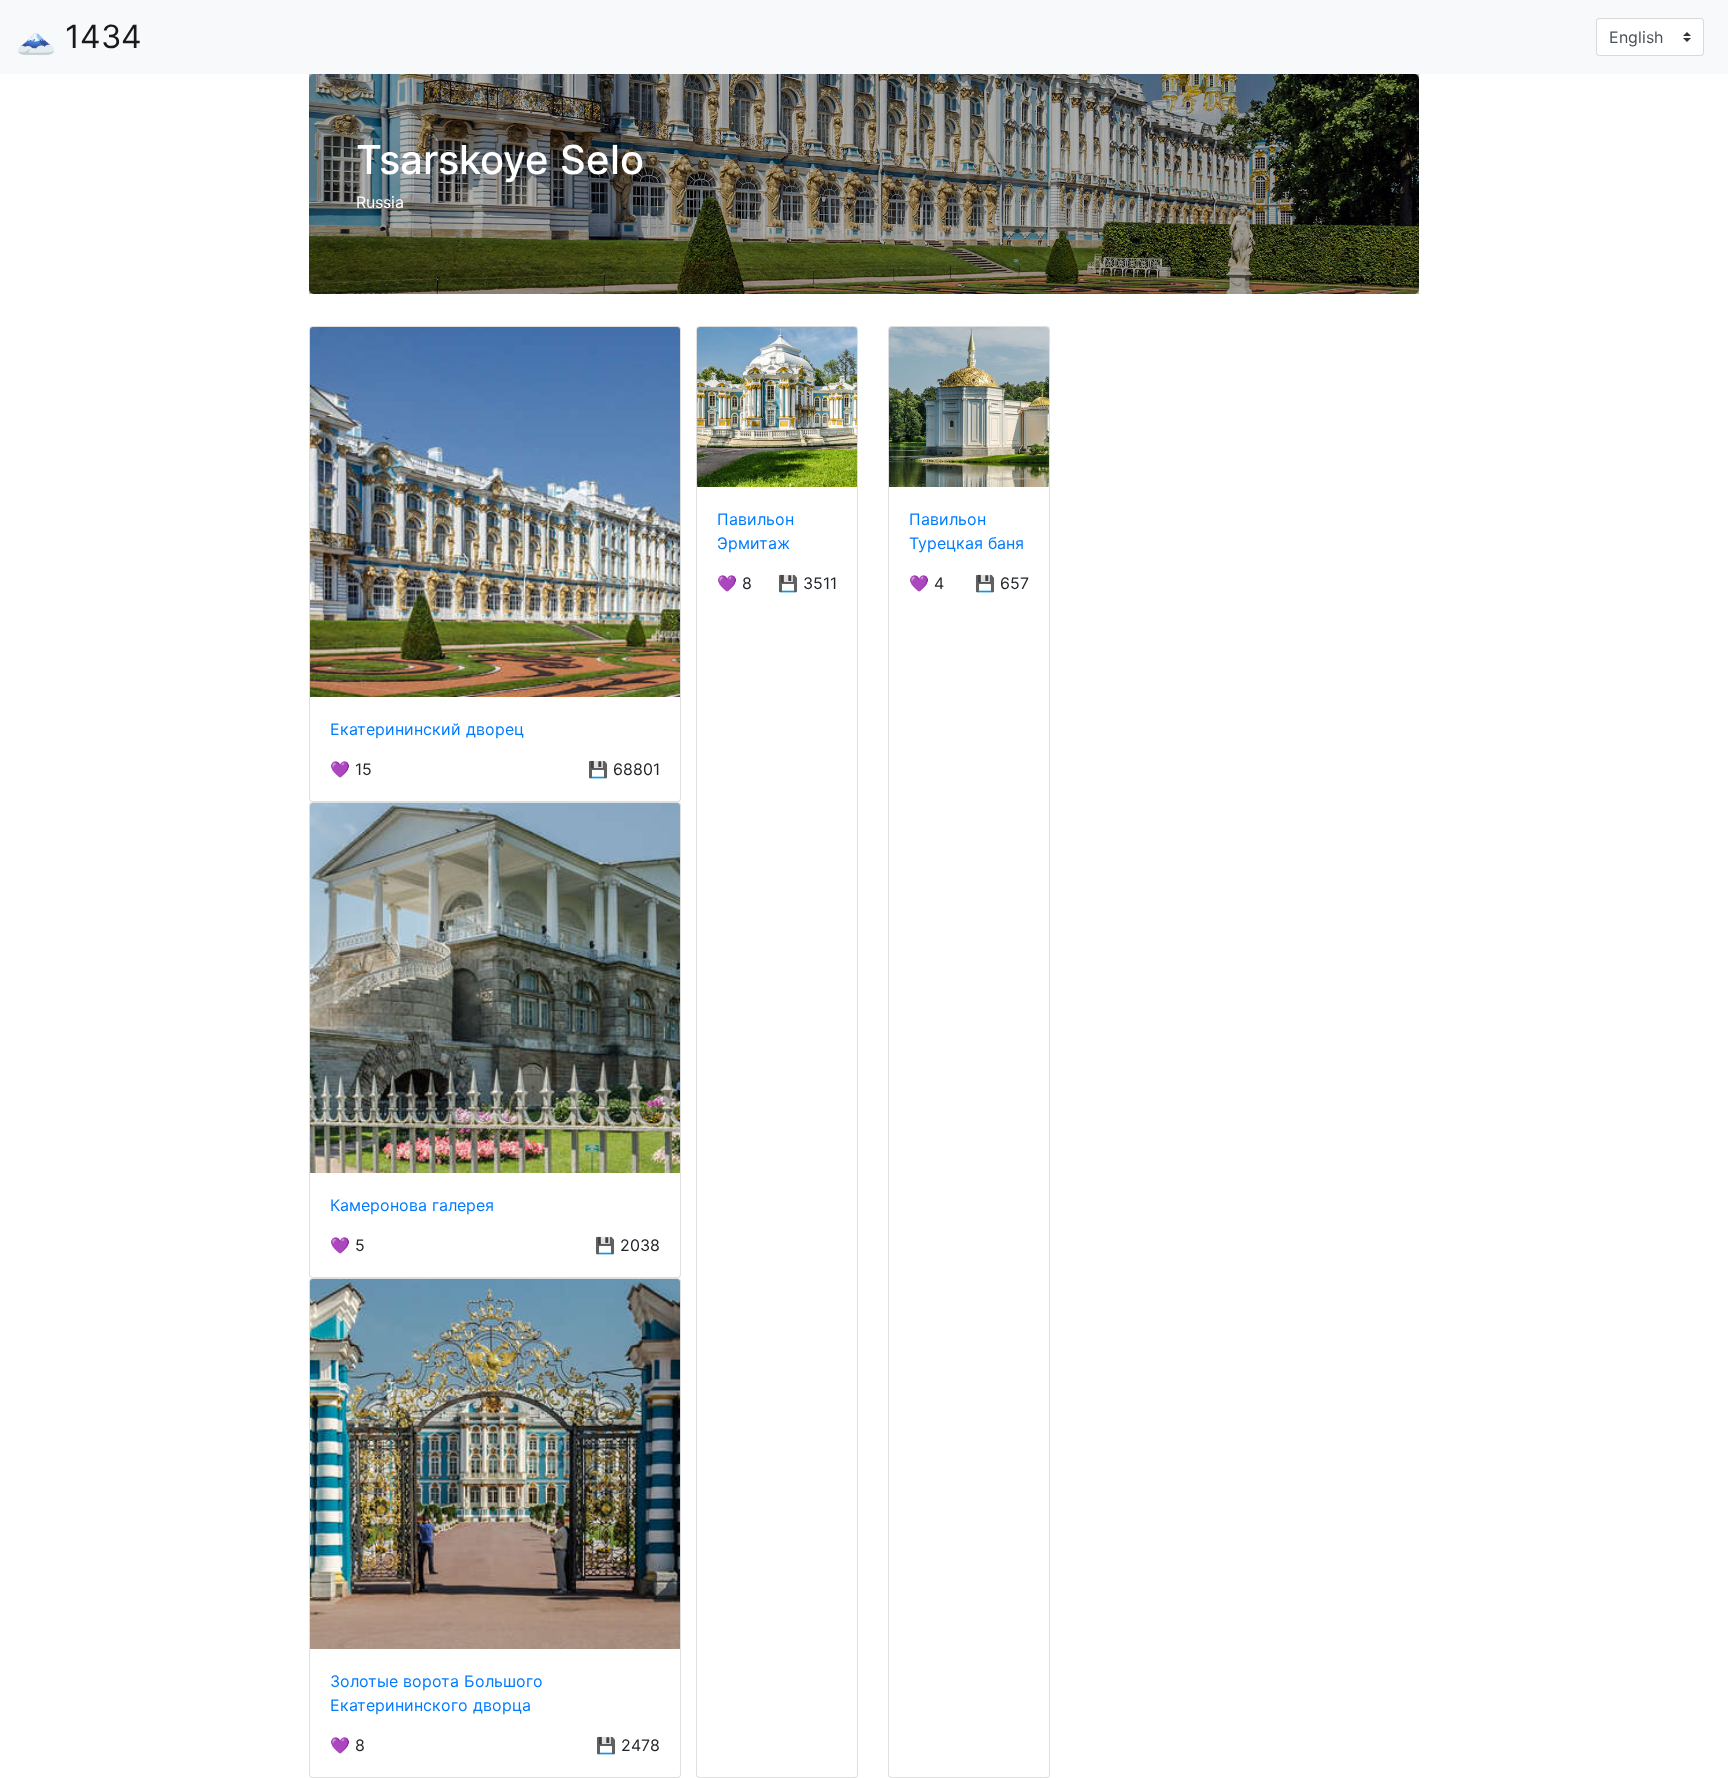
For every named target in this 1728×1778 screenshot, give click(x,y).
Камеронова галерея (412, 1205)
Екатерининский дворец (427, 729)
